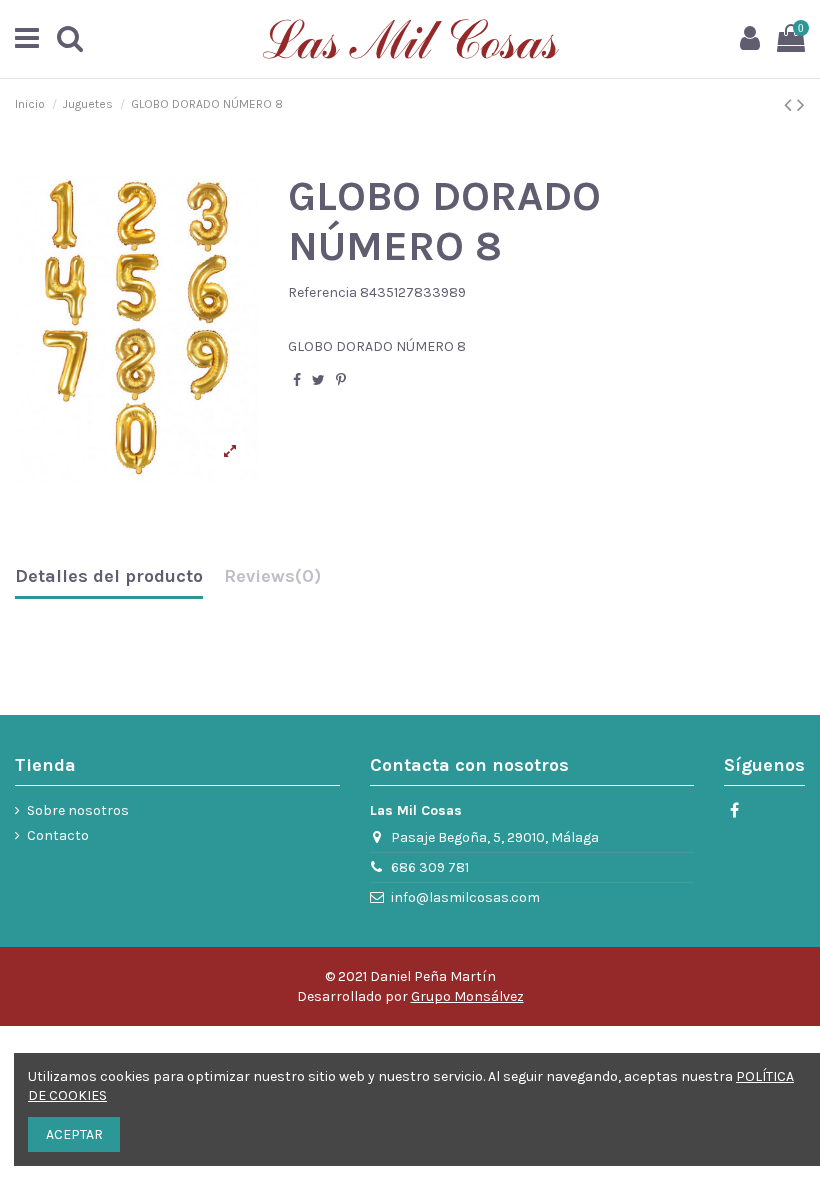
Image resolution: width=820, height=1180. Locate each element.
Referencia (322, 292)
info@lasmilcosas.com (465, 897)
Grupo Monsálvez (467, 996)
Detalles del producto (109, 577)
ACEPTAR (74, 1134)
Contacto (58, 835)
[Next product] (801, 105)
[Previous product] (790, 105)
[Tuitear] (318, 380)
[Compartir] (297, 380)
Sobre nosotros (78, 810)
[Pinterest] (341, 380)
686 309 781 (430, 867)
